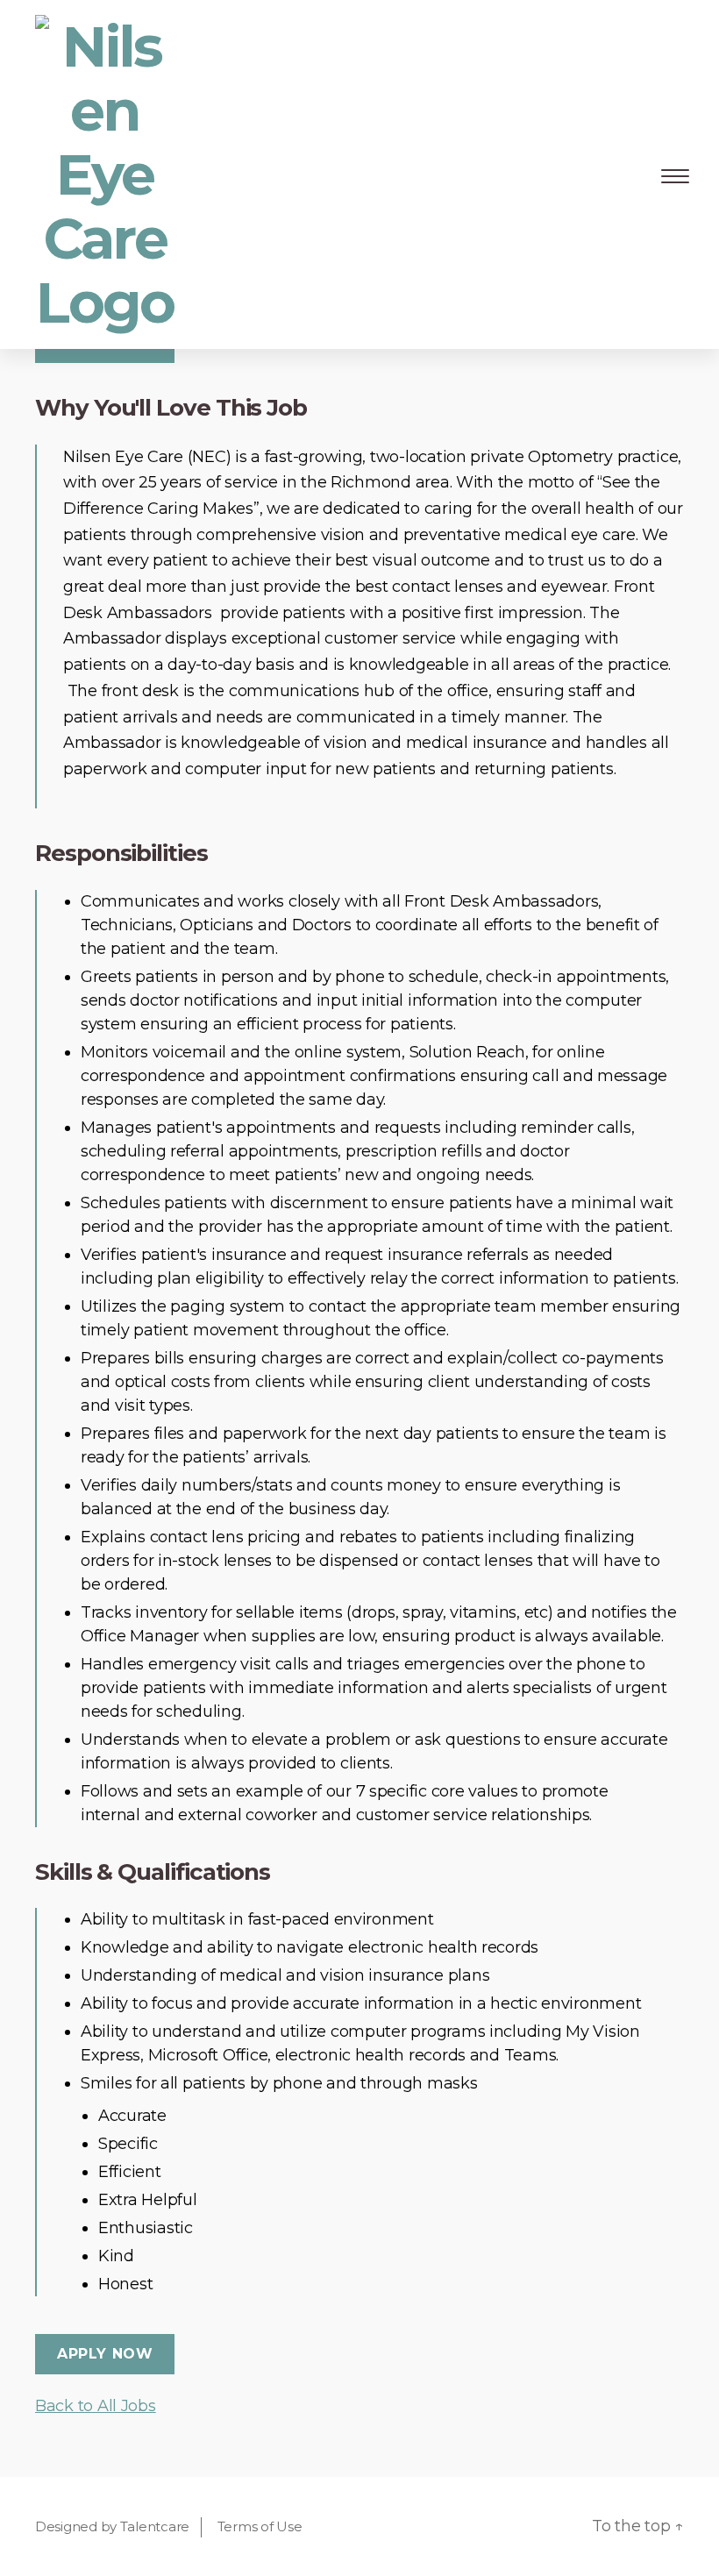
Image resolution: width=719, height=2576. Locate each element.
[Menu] (673, 174)
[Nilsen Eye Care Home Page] (105, 174)
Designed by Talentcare (112, 2526)
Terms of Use (260, 2526)
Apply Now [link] (105, 2354)
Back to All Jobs (96, 2406)
